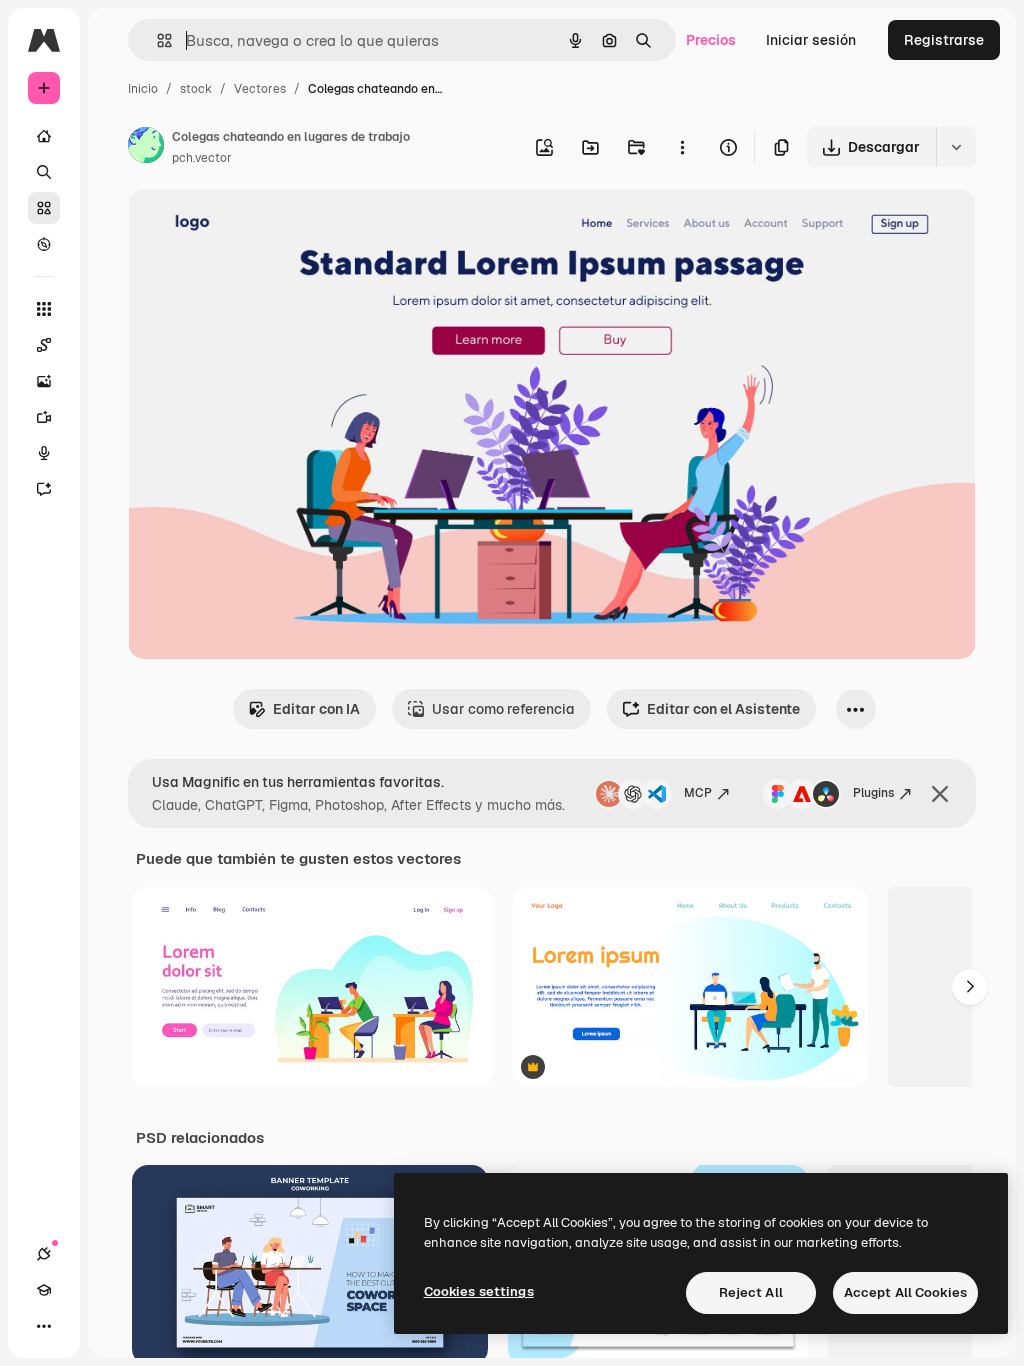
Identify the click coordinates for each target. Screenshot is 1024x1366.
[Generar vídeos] (44, 417)
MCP (698, 793)
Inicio (143, 89)
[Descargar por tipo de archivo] (956, 147)
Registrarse (944, 40)
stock (196, 89)
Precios (711, 40)
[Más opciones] (682, 147)
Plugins (873, 793)
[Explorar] (44, 244)
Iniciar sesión (811, 40)
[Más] (44, 1326)
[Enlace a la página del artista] (146, 148)
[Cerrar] (940, 794)
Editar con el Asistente (723, 709)
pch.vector (202, 158)
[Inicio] (44, 136)
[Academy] (44, 1290)
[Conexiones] (44, 1254)
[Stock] (44, 208)
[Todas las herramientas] (44, 309)
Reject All (751, 1292)
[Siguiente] (970, 987)
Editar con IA (316, 709)
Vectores (260, 89)
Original (256, 227)
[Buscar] (44, 172)
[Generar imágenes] (44, 381)
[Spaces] (44, 345)
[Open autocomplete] (156, 40)
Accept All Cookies (905, 1292)
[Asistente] (44, 489)
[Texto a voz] (44, 453)
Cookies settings (479, 1291)
